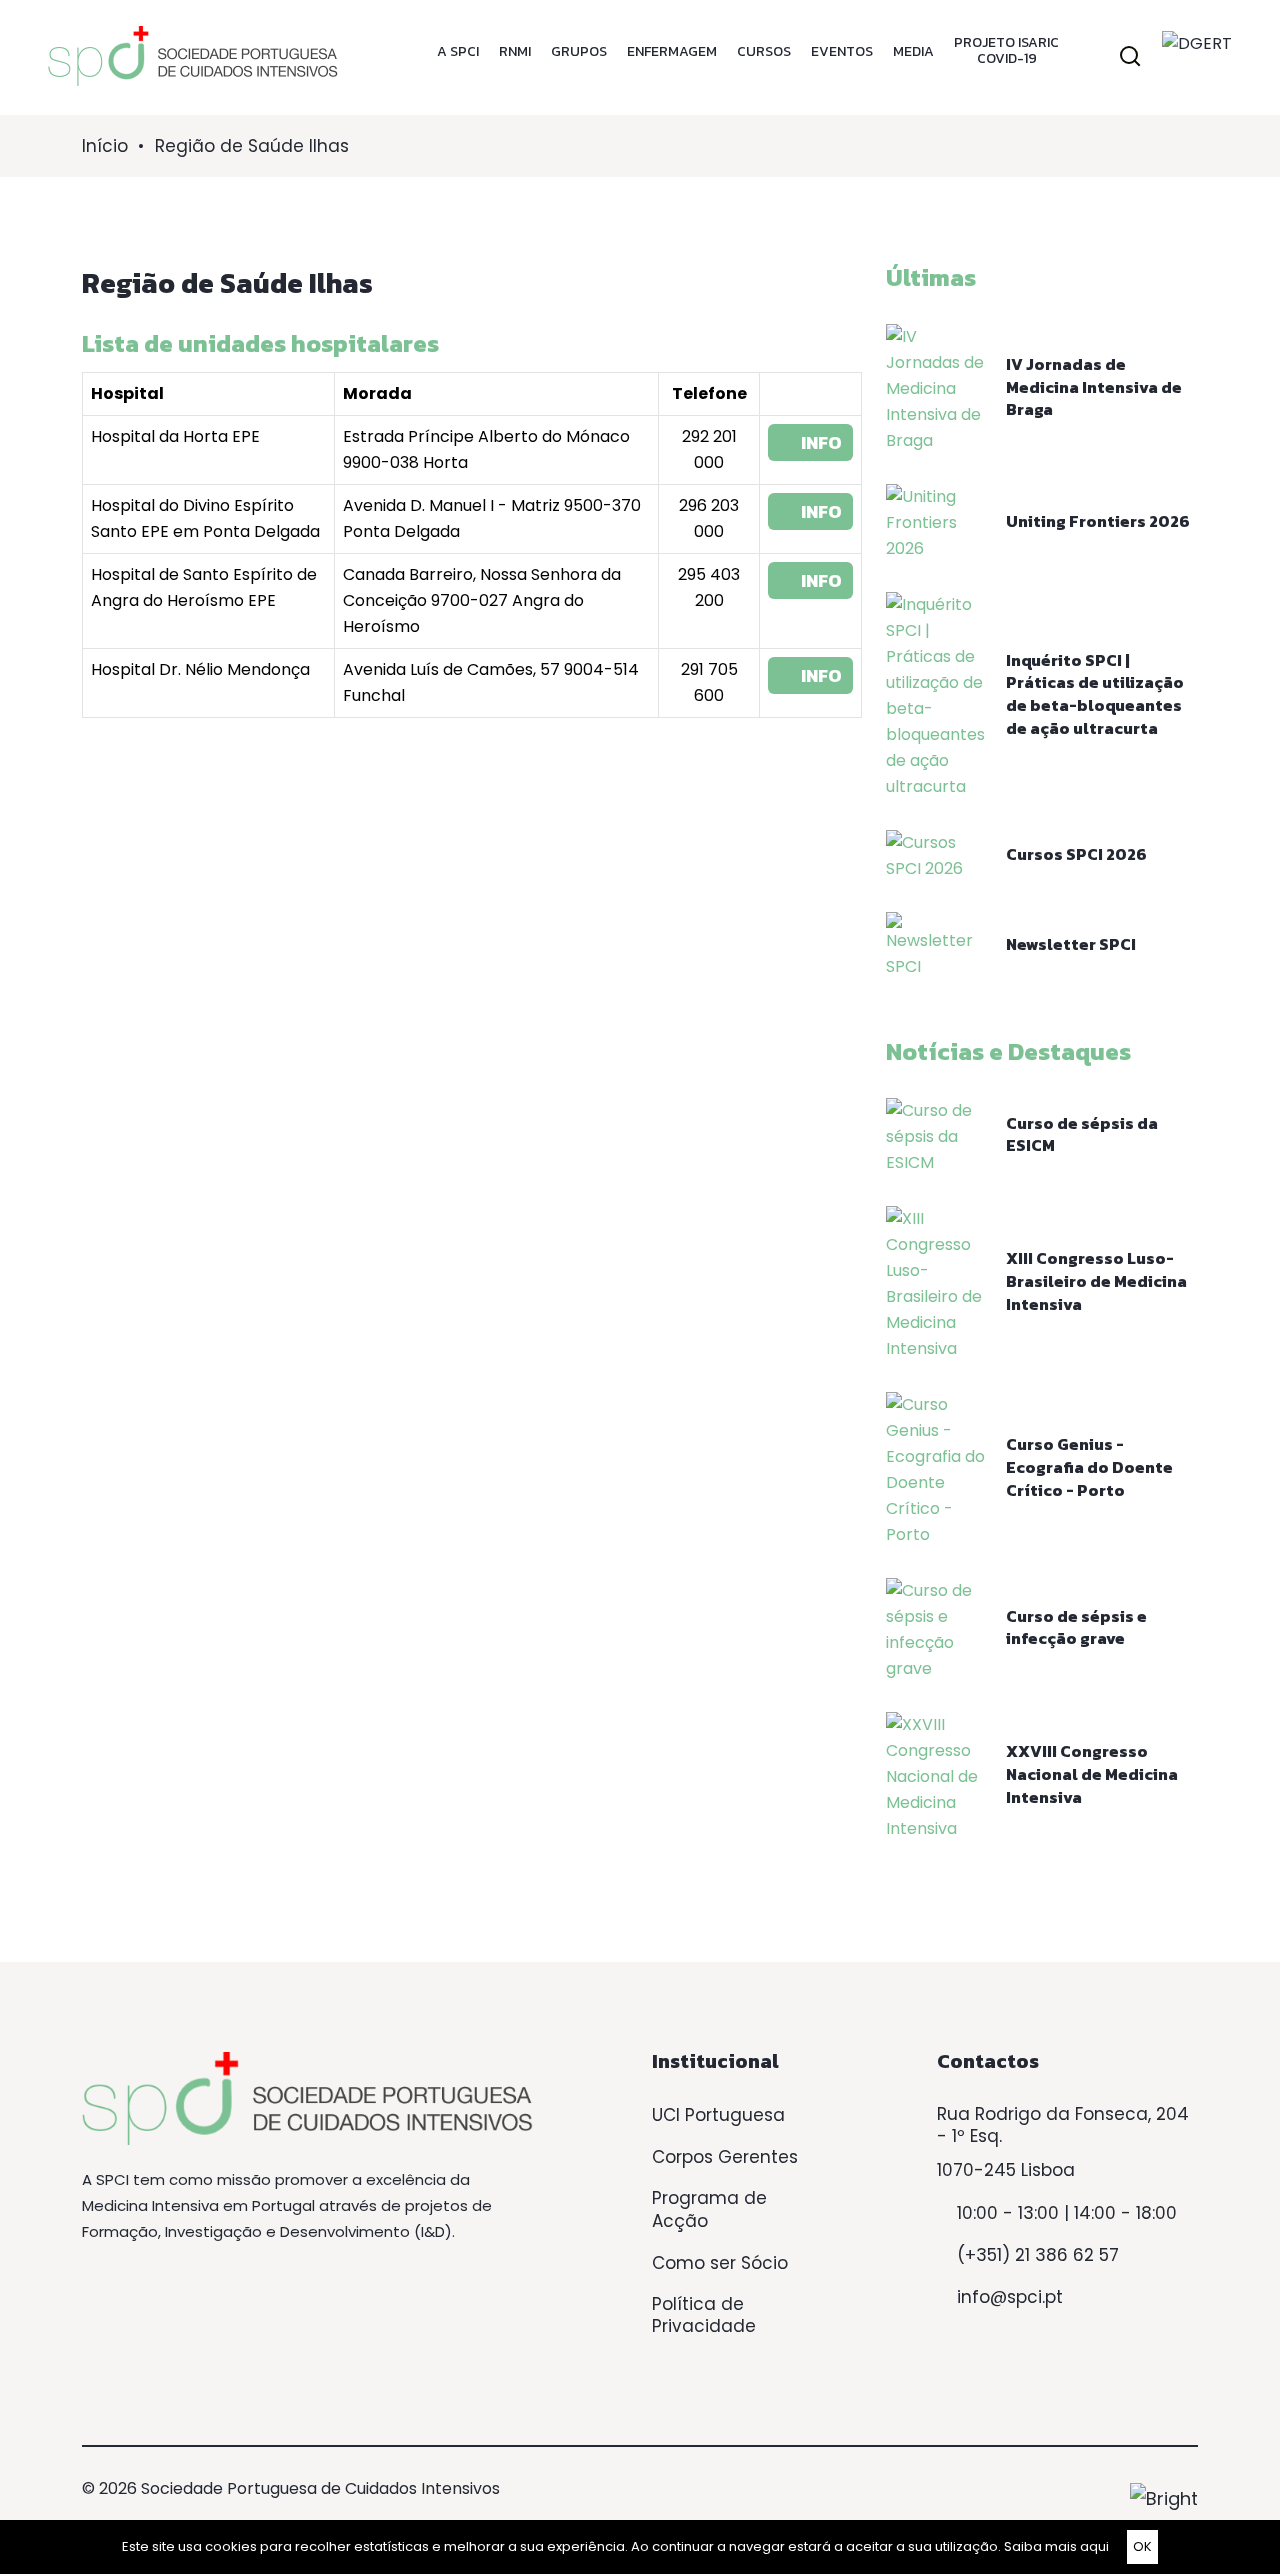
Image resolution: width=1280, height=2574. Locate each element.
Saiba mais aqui (1056, 2546)
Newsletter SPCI (1071, 944)
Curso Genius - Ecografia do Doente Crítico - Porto (1089, 1466)
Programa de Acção (709, 2209)
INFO (817, 442)
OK (1142, 2546)
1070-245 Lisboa (1006, 2170)
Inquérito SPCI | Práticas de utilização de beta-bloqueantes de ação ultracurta (1095, 694)
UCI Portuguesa (718, 2115)
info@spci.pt (1010, 2297)
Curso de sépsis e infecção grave (1076, 1627)
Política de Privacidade (704, 2315)
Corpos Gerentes (725, 2157)
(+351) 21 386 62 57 (1038, 2255)
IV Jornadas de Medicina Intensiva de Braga (1094, 386)
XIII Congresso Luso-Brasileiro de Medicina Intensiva (1096, 1280)
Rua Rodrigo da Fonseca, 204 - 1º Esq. (1063, 2125)
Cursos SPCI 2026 (1076, 854)
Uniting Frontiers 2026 (1098, 521)
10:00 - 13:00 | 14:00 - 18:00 (1067, 2213)
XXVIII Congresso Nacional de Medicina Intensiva (1092, 1773)
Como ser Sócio (720, 2263)
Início (105, 146)
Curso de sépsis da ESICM (1082, 1134)
